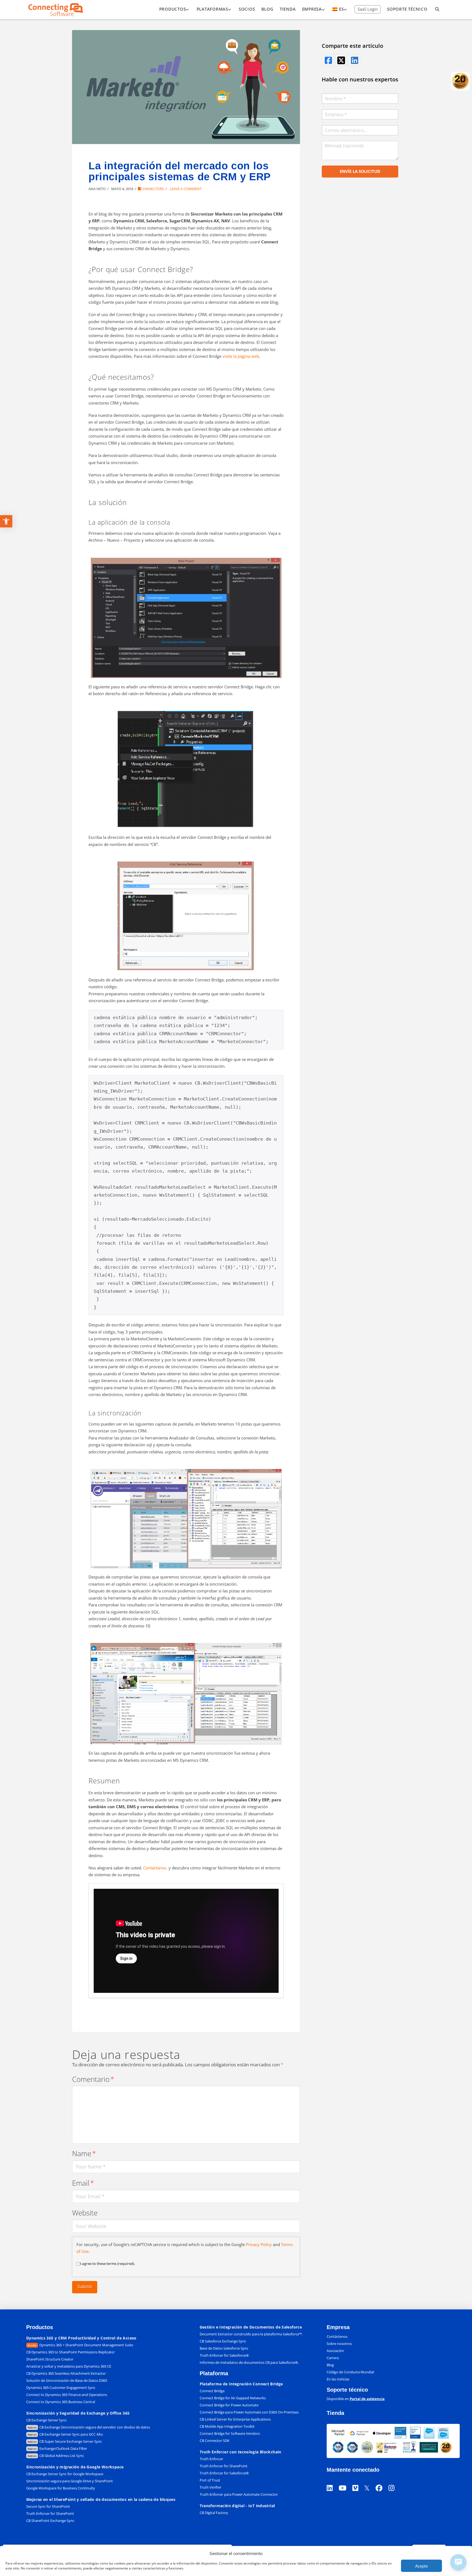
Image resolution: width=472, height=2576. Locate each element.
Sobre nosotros (339, 2344)
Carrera (333, 2358)
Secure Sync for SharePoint (48, 2506)
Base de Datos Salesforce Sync (224, 2348)
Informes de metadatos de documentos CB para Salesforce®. (249, 2362)
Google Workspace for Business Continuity (61, 2488)
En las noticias (338, 2379)
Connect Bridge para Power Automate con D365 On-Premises (249, 2412)
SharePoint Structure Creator (50, 2359)
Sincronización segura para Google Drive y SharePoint (70, 2481)
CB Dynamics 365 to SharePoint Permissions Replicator (70, 2352)
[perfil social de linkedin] (354, 60)
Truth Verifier (210, 2487)
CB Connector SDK (215, 2441)
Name (84, 2154)
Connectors (152, 189)
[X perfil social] (370, 2481)
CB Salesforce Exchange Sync (223, 2341)
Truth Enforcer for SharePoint (50, 2513)
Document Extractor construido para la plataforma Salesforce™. (251, 2334)
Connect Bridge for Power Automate (229, 2405)
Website (85, 2213)
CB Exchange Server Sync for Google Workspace (65, 2474)
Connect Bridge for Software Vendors (230, 2433)
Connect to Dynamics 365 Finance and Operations (67, 2395)
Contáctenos (337, 2336)
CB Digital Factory (214, 2513)
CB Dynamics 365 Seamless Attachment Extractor (66, 2373)
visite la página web (241, 356)
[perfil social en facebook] (328, 60)
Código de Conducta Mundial (350, 2372)
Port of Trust (210, 2480)
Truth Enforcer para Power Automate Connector (239, 2494)
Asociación (335, 2351)
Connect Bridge (212, 2391)
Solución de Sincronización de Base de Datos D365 (67, 2380)
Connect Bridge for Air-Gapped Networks (233, 2398)
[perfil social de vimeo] (358, 2481)
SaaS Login (368, 9)
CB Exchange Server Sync (46, 2420)
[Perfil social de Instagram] (394, 2481)
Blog (330, 2365)
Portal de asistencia (367, 2399)
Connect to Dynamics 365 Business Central (61, 2402)
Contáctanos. (155, 1868)
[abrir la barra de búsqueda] (437, 10)
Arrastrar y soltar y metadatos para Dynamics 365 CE (69, 2366)
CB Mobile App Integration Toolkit (227, 2426)
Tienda (335, 2413)
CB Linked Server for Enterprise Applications (235, 2419)
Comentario (93, 2079)
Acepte (421, 2566)
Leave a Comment (185, 189)
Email (83, 2183)
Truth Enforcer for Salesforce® (224, 2355)
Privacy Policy (259, 2244)
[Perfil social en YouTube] (346, 2481)
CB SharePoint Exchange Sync (50, 2521)
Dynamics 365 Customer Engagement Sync (61, 2388)
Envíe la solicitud (360, 171)
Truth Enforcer (211, 2459)
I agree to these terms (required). (108, 2264)
